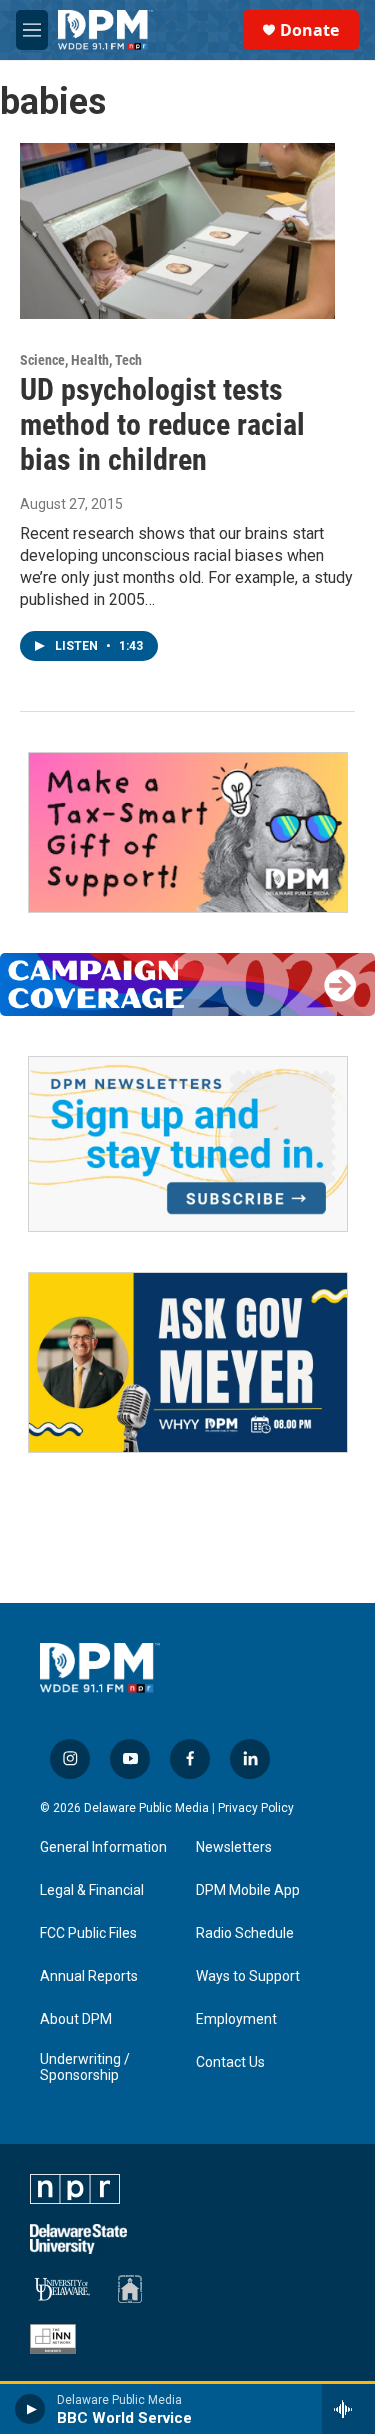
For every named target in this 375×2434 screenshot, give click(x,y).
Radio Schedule (245, 1933)
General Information (103, 1847)
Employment (236, 2019)
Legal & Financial (92, 1890)
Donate (309, 30)
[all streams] (348, 2409)
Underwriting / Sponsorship (85, 2067)
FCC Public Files (88, 1933)
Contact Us (230, 2062)
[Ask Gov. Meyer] (188, 1362)
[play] (30, 2409)
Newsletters (234, 1847)
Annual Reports (89, 1976)
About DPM (76, 2019)
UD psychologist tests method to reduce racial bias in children (162, 424)
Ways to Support (248, 1976)
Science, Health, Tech (81, 360)
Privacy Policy (256, 1808)
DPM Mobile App (248, 1890)
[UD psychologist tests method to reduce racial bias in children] (177, 231)
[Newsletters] (188, 1144)
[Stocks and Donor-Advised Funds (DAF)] (188, 832)
